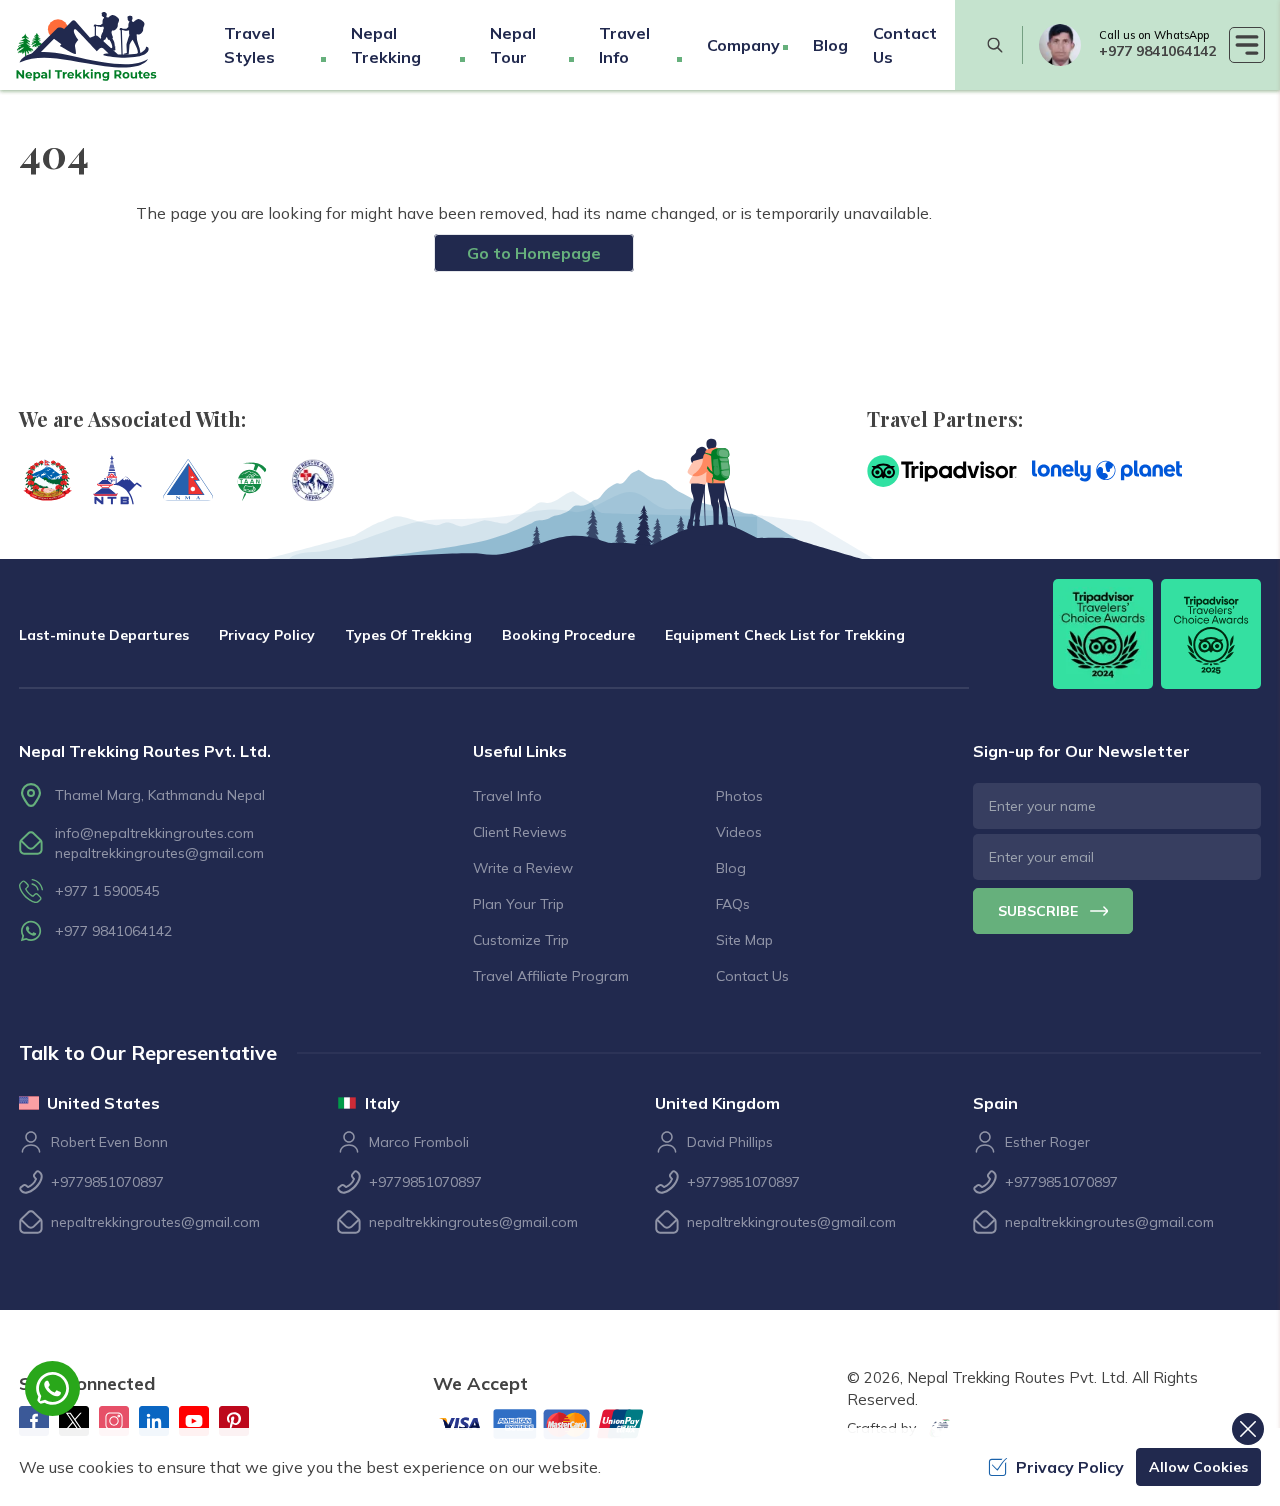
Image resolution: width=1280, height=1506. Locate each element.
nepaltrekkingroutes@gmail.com (159, 853)
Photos (739, 796)
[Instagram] (114, 1421)
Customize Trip (521, 940)
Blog (830, 45)
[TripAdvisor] (942, 471)
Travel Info (507, 796)
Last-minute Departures (104, 635)
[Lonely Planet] (1107, 471)
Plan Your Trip (518, 904)
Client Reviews (520, 832)
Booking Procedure (568, 635)
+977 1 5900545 (107, 891)
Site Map (744, 940)
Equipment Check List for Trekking (785, 635)
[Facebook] (34, 1421)
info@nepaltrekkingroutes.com (154, 833)
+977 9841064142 (1157, 51)
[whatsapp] (1060, 45)
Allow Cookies (1198, 1467)
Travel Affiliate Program (551, 976)
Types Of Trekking (408, 635)
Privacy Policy (267, 635)
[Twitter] (74, 1421)
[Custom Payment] (558, 1426)
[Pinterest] (234, 1421)
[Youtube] (194, 1421)
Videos (739, 832)
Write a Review (523, 868)
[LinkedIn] (154, 1421)
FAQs (733, 904)
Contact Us (752, 976)
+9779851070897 (107, 1182)
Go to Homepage (534, 253)
